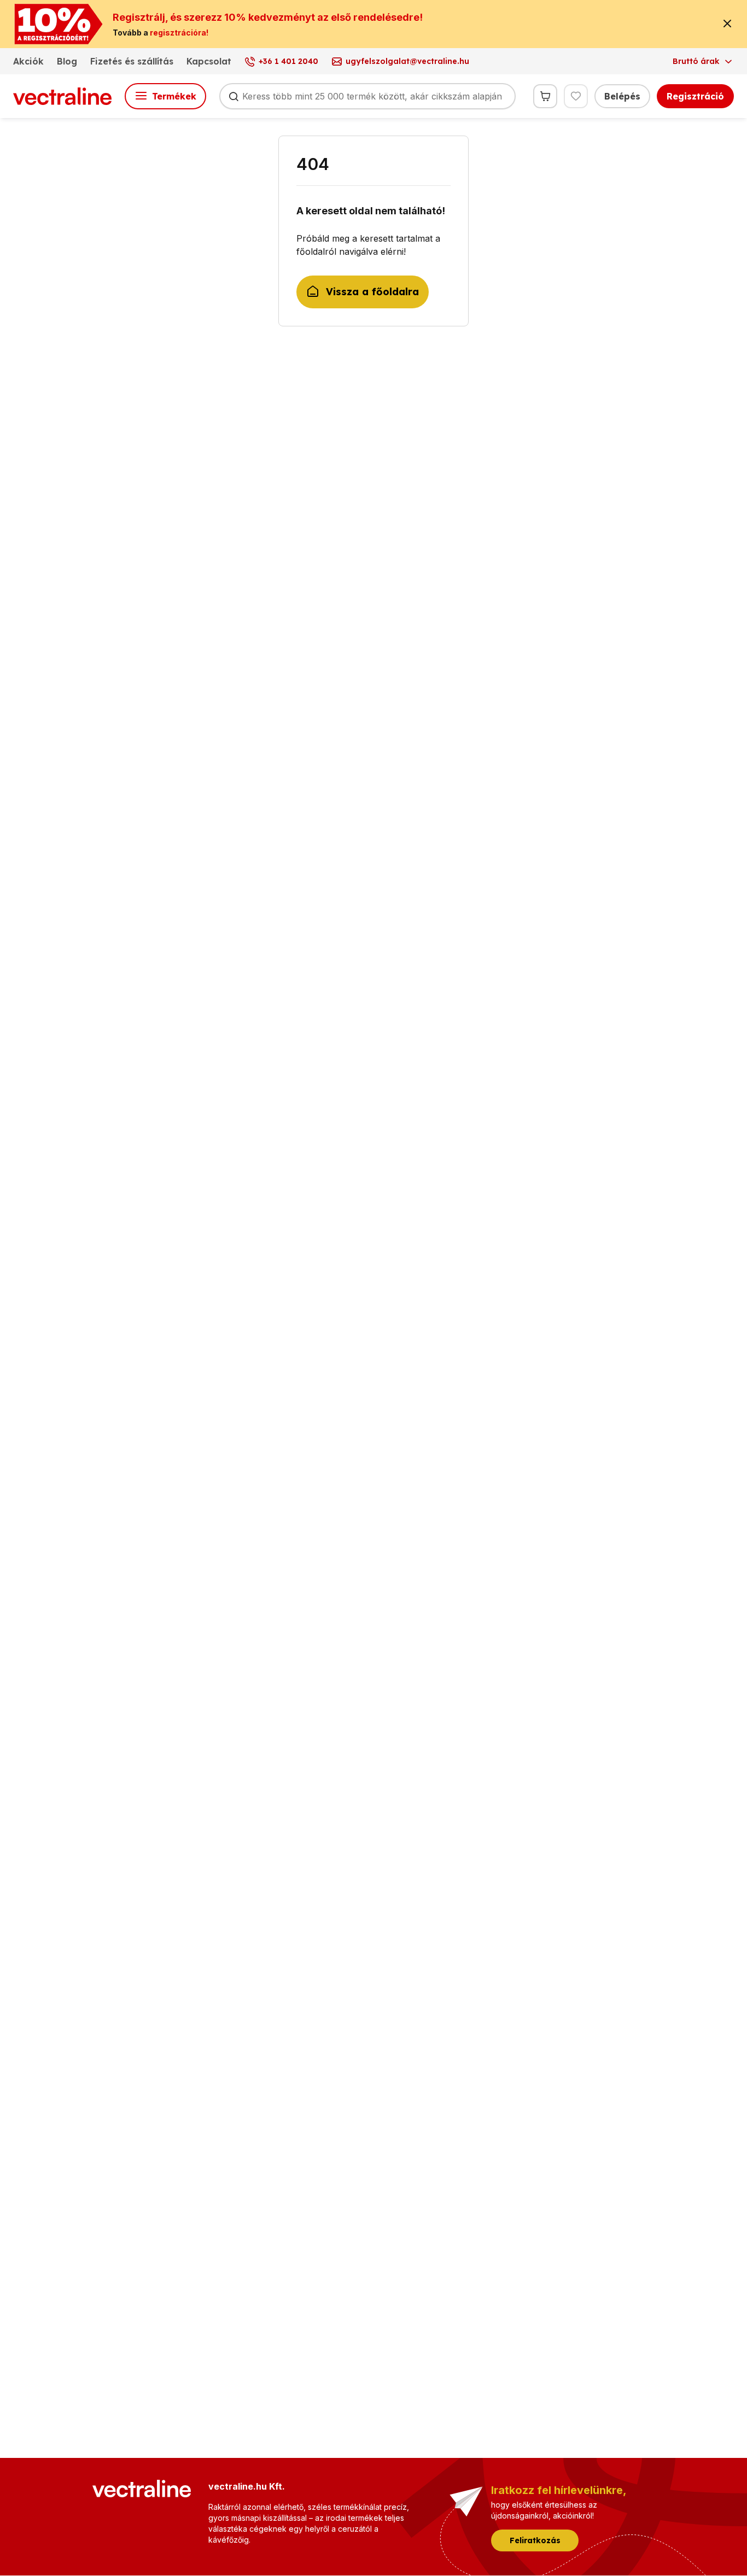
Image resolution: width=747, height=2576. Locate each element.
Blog (67, 61)
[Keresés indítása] (234, 96)
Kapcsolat (209, 61)
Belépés (622, 96)
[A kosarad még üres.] (545, 96)
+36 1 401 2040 (288, 61)
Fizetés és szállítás (132, 61)
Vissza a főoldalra (372, 292)
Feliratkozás (535, 2540)
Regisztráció (695, 96)
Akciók (28, 61)
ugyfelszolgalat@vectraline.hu (407, 61)
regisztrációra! (179, 33)
